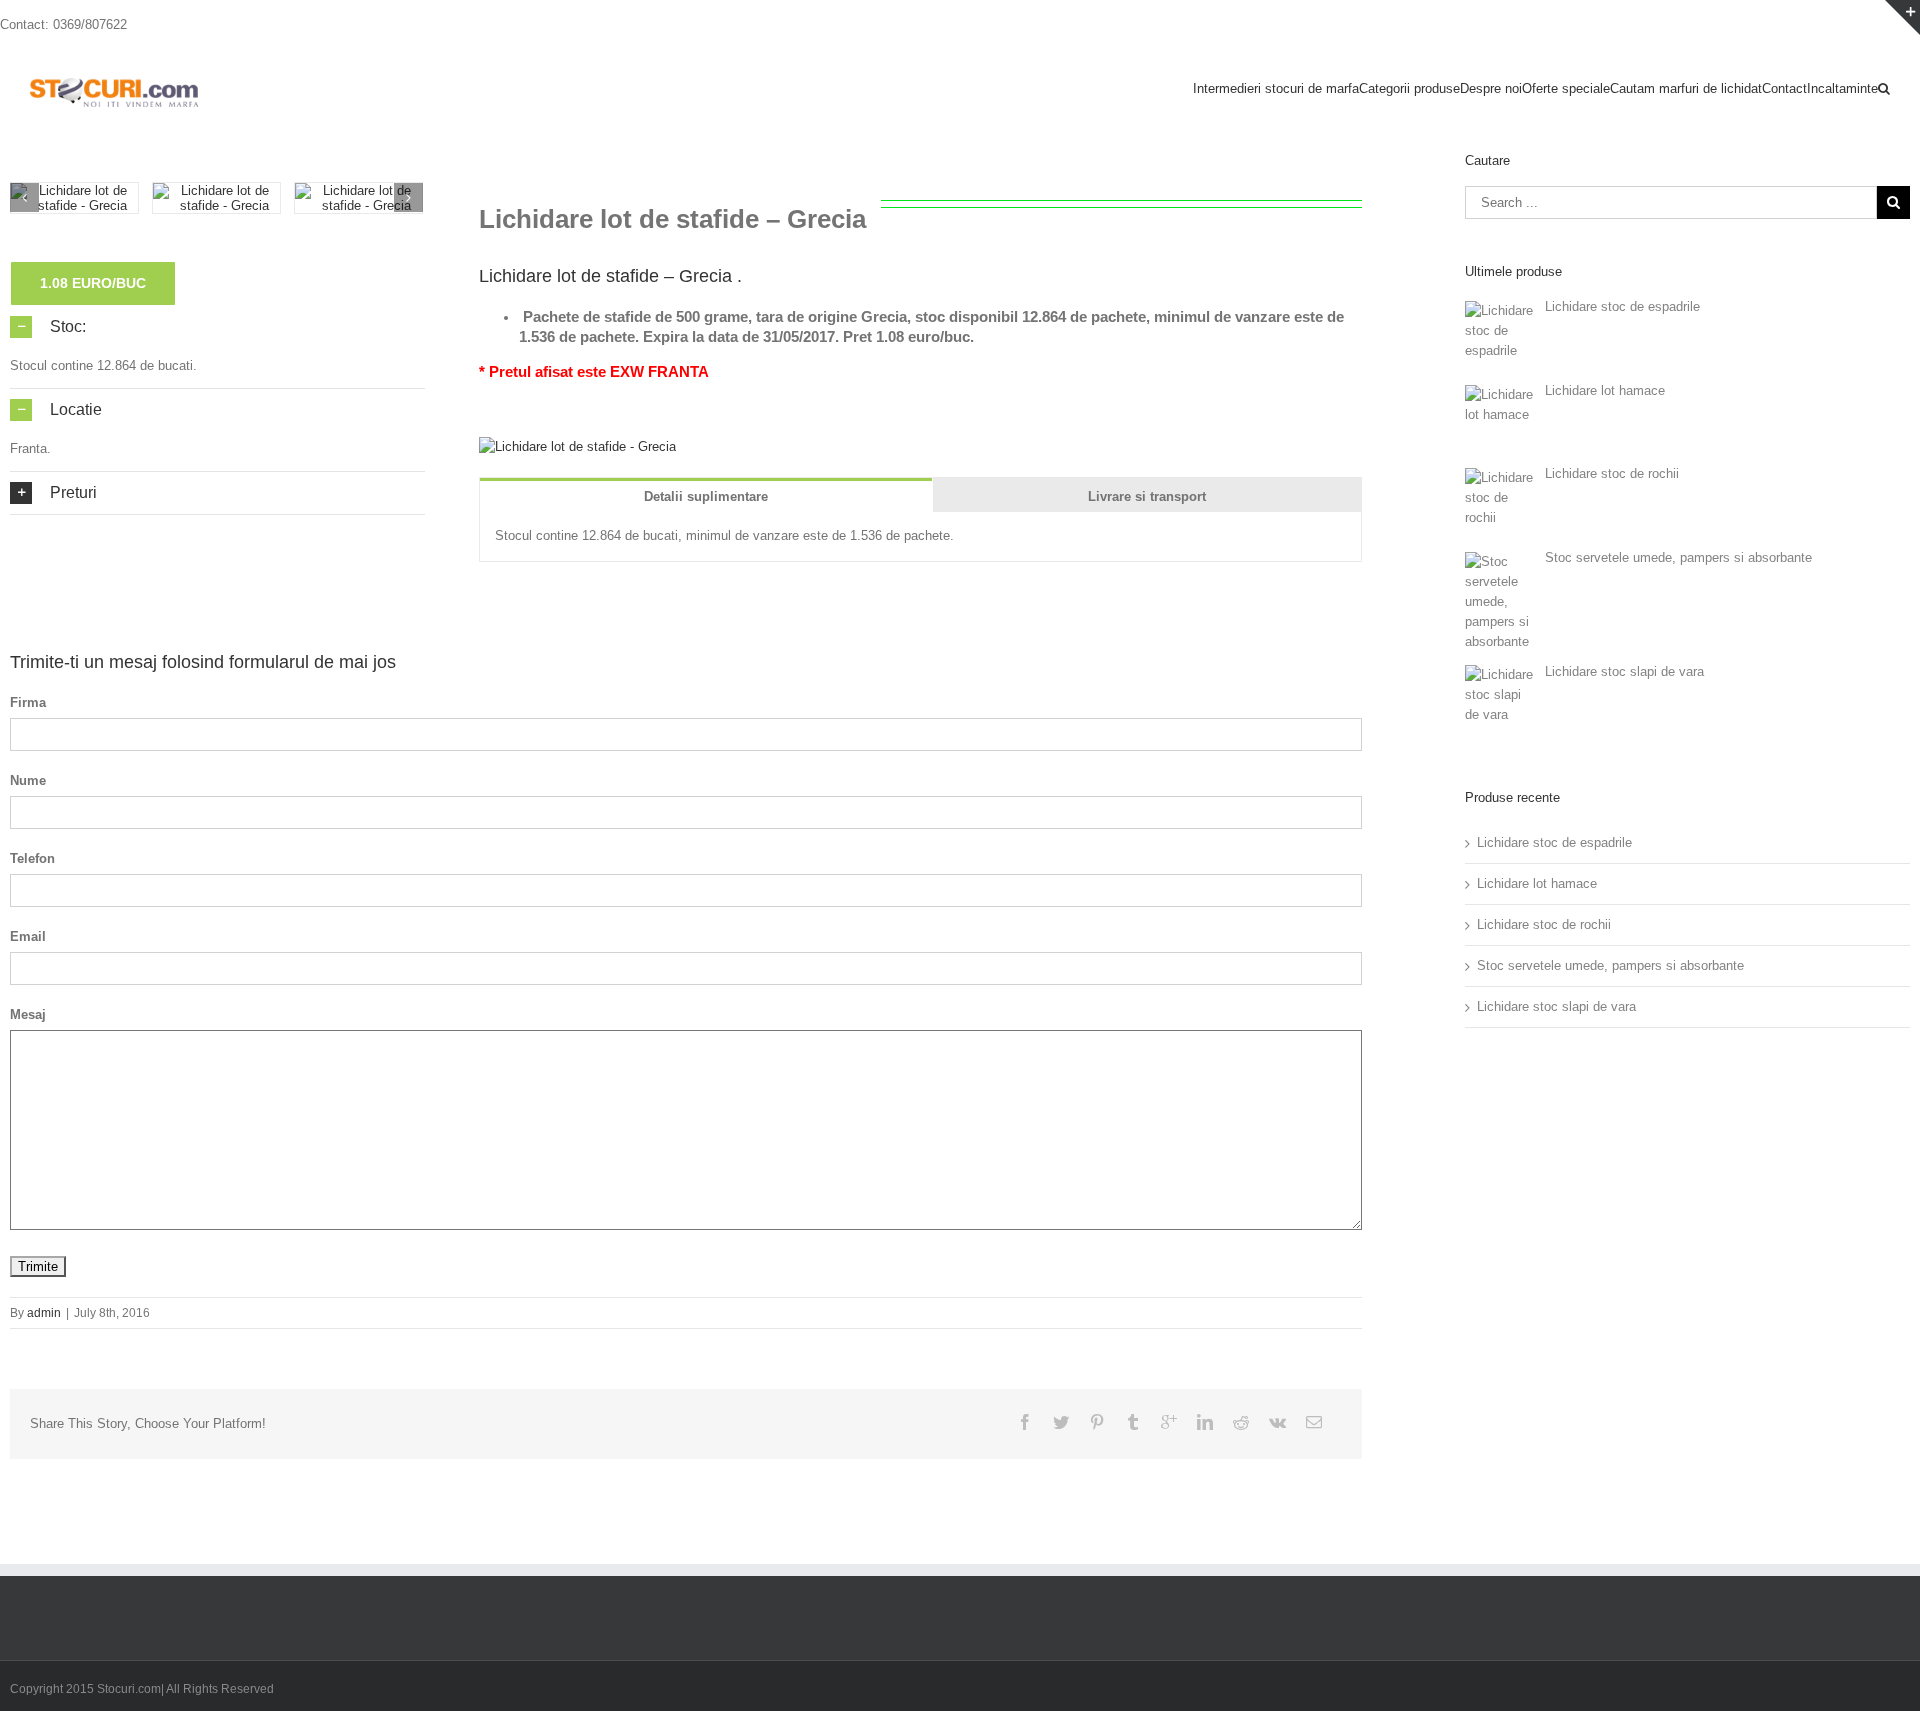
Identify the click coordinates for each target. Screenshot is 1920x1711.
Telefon (32, 858)
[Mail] (1314, 1422)
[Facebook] (1025, 1422)
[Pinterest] (1097, 1422)
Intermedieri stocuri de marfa (1276, 88)
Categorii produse (1409, 88)
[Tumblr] (1133, 1422)
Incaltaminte (1842, 88)
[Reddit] (1241, 1422)
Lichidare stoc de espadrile (1554, 842)
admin (44, 1313)
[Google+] (1169, 1422)
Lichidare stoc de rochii (1544, 924)
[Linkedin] (1205, 1422)
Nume (28, 780)
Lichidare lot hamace (1537, 883)
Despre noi (1491, 88)
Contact (1784, 88)
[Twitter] (1061, 1422)
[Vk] (1277, 1422)
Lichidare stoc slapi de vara (1556, 1006)
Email (28, 936)
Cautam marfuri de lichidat (1686, 88)
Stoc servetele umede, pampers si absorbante (1610, 965)
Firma (28, 702)
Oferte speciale (1566, 88)
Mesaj (28, 1014)
